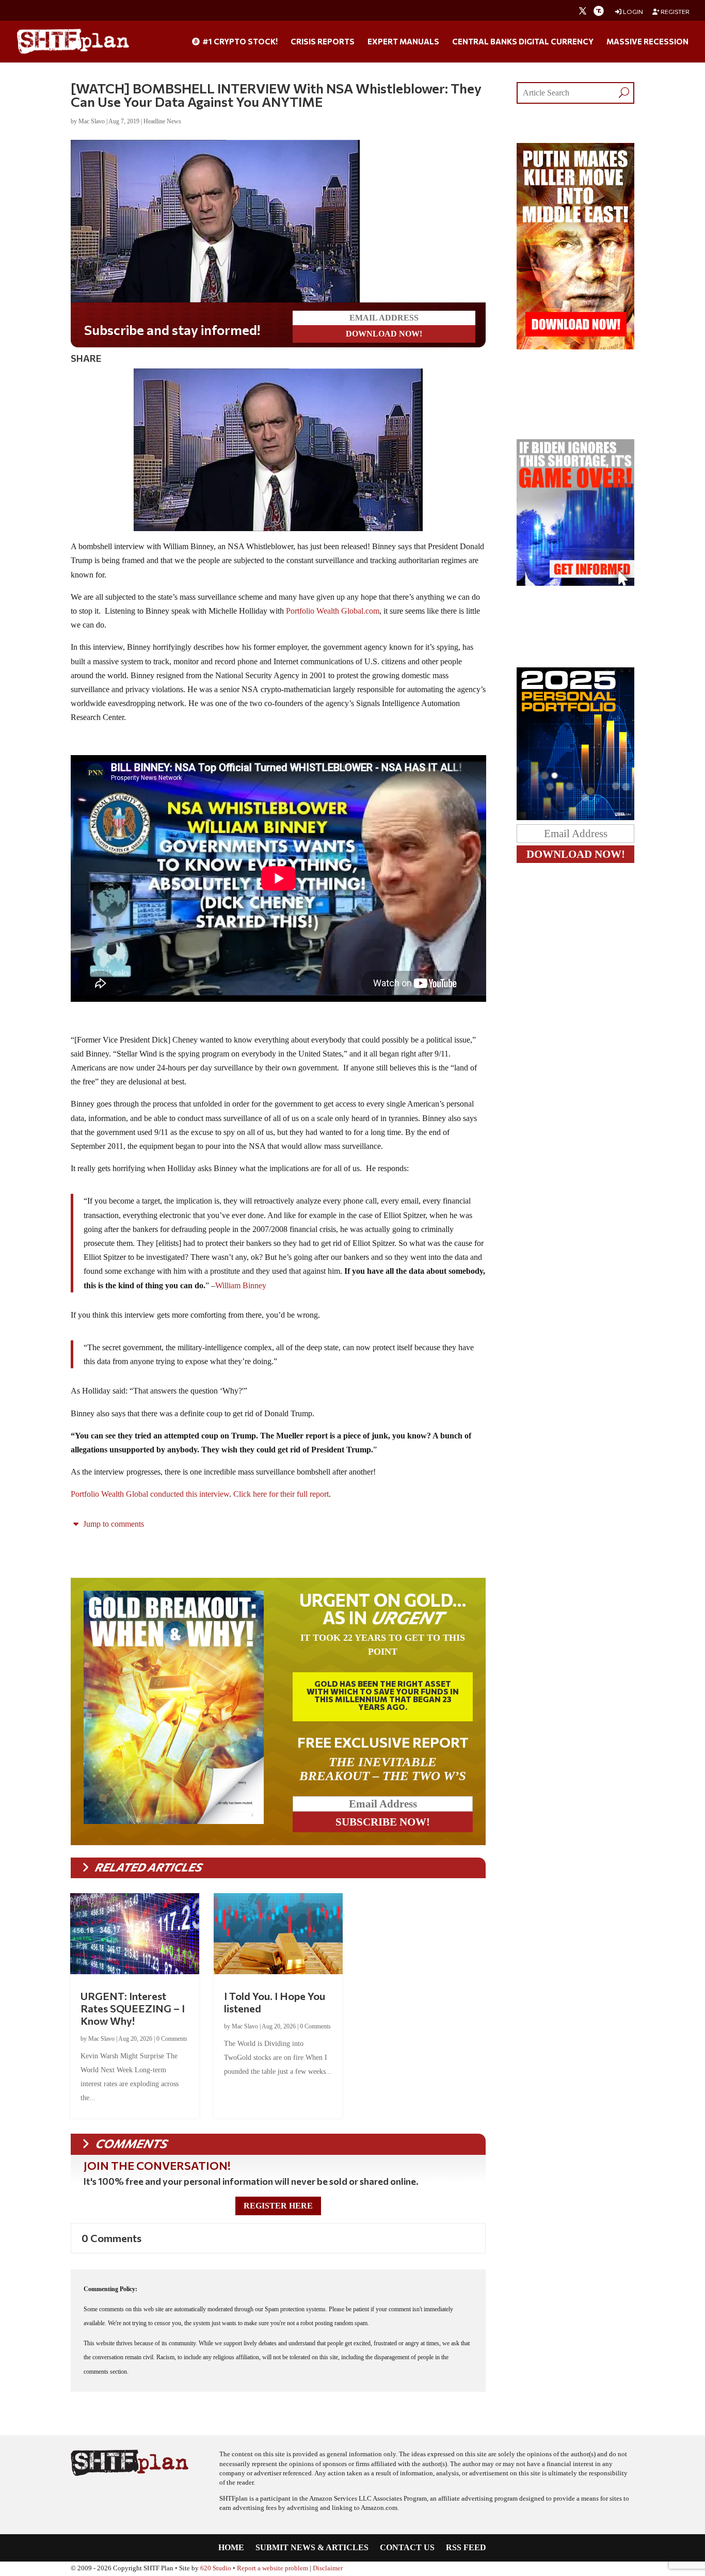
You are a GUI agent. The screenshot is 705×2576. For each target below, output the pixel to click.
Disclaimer (328, 2568)
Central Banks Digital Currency (523, 42)
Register (675, 12)
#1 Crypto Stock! (239, 42)
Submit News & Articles (312, 2548)
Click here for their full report (280, 1494)
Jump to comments (113, 1524)
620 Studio (216, 2568)
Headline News (162, 121)
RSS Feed (466, 2548)
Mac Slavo (92, 121)
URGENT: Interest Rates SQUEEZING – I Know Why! (133, 2008)
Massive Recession (647, 42)
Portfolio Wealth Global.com (333, 611)
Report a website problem (273, 2568)
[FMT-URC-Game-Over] (575, 583)
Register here (278, 2206)
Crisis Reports (323, 42)
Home (231, 2548)
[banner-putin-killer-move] (575, 347)
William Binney (241, 1285)
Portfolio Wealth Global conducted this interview (150, 1494)
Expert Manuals (403, 42)
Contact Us (407, 2548)
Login (632, 12)
